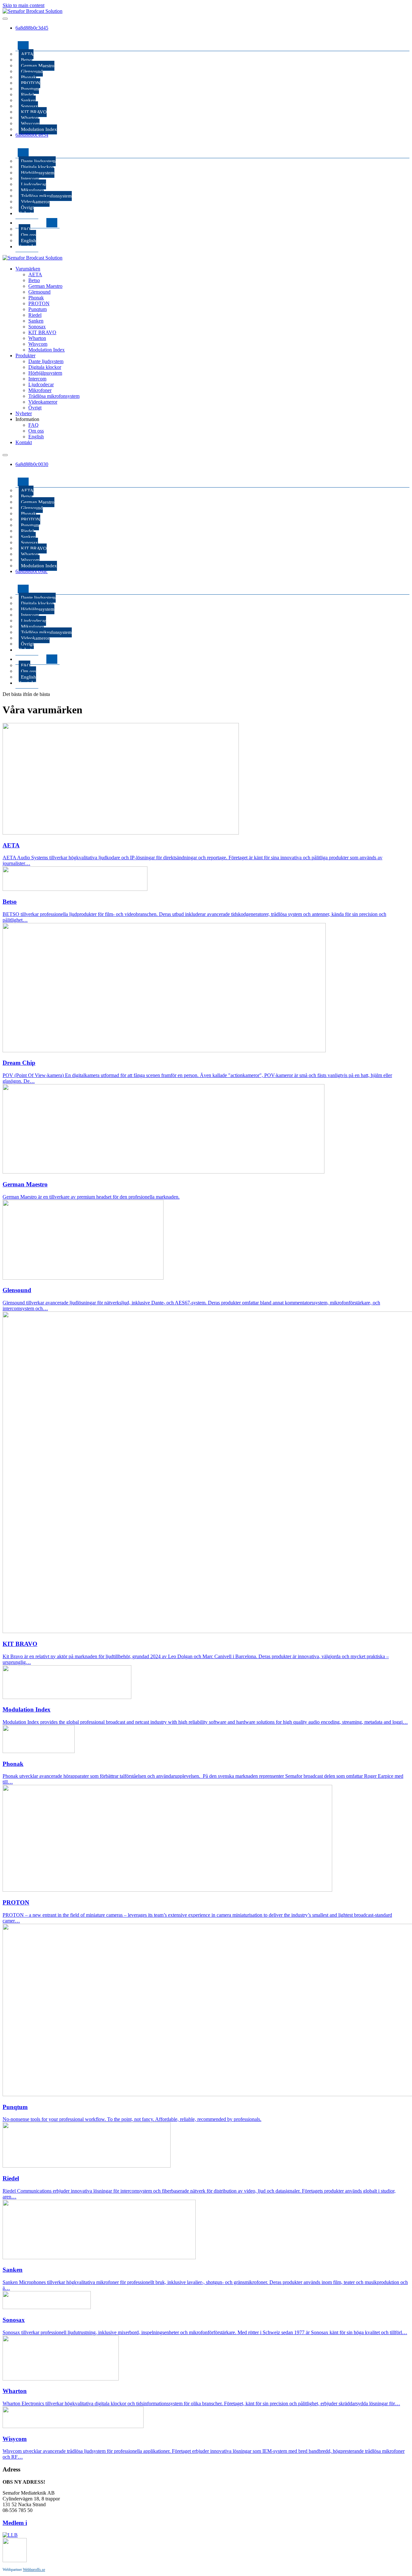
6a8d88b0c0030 (32, 464)
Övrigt (27, 207)
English (28, 241)
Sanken (28, 100)
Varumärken (32, 36)
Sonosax (29, 106)
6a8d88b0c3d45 (32, 28)
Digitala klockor (37, 167)
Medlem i (15, 2523)
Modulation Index (39, 129)
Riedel (27, 95)
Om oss (28, 235)
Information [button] (27, 419)
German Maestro (38, 66)
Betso (27, 60)
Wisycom (30, 123)
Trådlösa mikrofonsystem (46, 196)
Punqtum (30, 89)
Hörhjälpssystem (38, 173)
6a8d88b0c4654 (32, 135)
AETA (27, 54)
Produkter (29, 143)
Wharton (30, 118)
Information (32, 223)
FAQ (26, 229)
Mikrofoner (32, 190)
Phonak (28, 77)
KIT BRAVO (34, 112)
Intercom (30, 178)
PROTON (31, 83)
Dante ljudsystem (38, 161)
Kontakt (27, 247)
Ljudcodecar (33, 184)
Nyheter (27, 213)
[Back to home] (33, 11)
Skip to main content (23, 5)
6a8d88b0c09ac (32, 571)
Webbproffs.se (34, 2570)
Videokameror (35, 202)
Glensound (32, 71)
